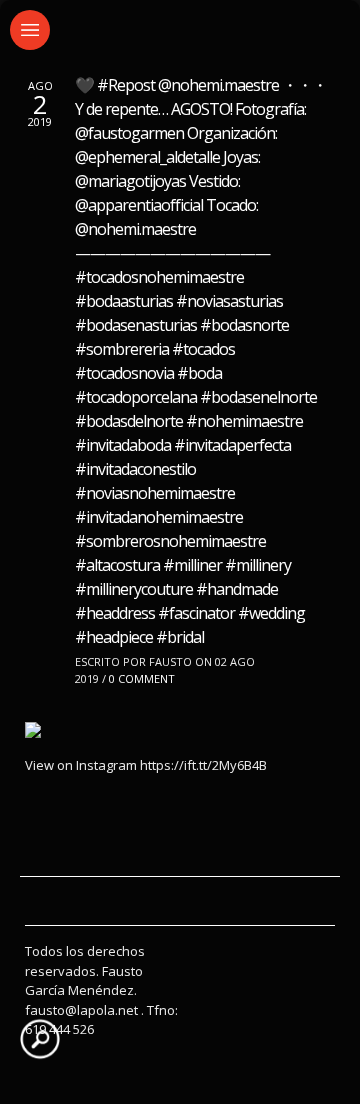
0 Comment (142, 678)
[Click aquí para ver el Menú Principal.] (30, 30)
